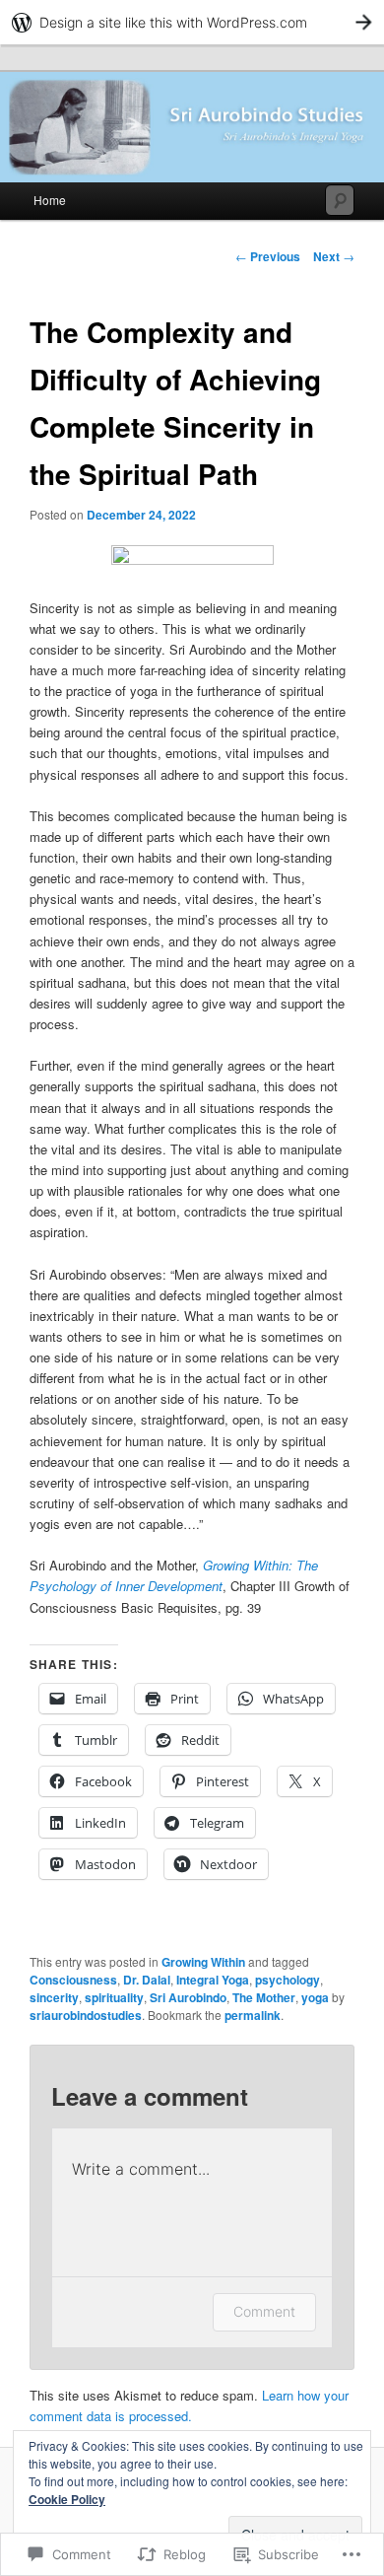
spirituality (114, 1997)
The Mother (264, 1997)
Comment (264, 2311)
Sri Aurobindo (188, 1997)
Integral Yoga (213, 1980)
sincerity (54, 1997)
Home (50, 200)
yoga (315, 1997)
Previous (268, 256)
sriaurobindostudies (86, 2015)
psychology (288, 1980)
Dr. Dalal (147, 1980)
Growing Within (203, 1962)
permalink (253, 2015)
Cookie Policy (67, 2499)
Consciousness (73, 1980)
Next (334, 256)
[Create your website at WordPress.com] (192, 22)
